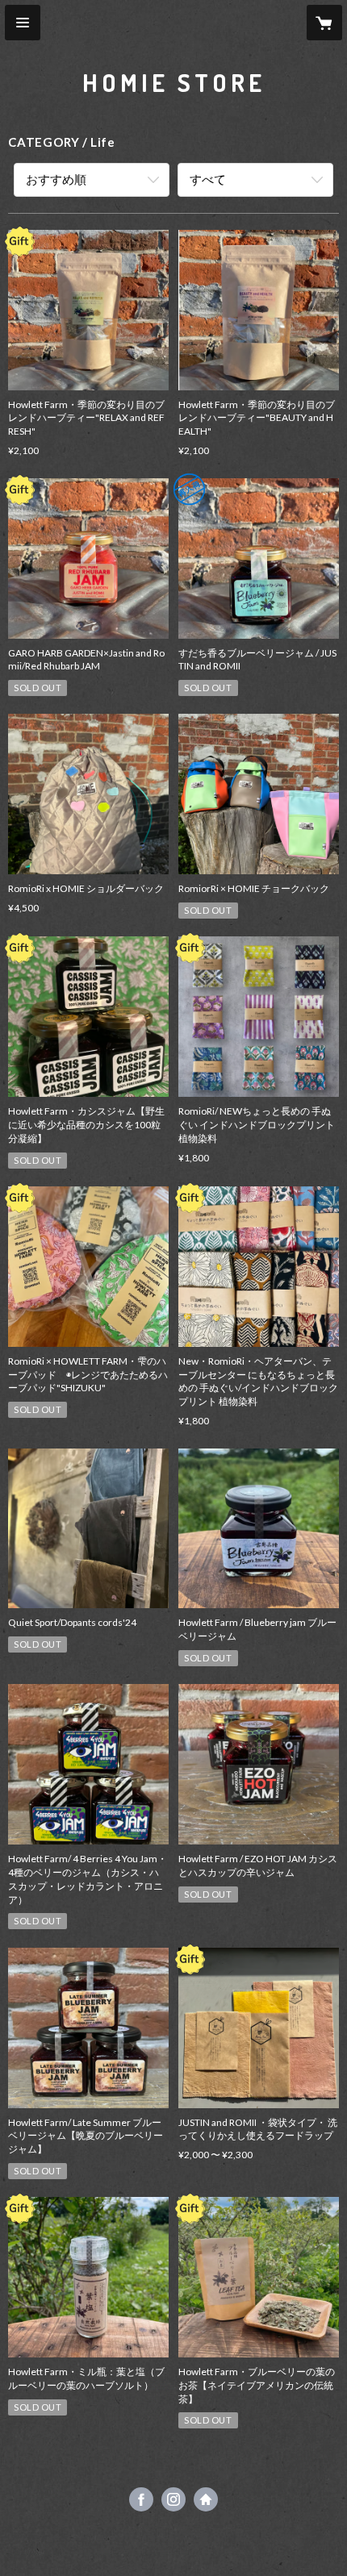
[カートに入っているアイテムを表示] (324, 23)
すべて (208, 179)
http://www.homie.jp (206, 2499)
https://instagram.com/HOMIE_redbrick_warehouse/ (173, 2499)
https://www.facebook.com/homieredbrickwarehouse (141, 2499)
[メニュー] (23, 23)
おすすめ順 (56, 179)
